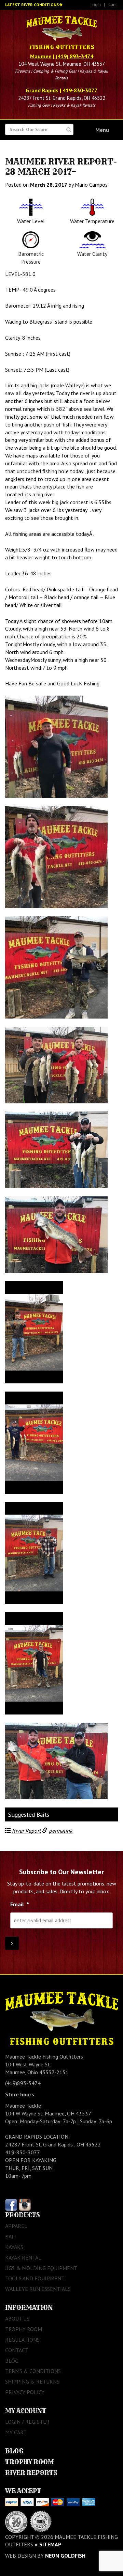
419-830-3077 (80, 90)
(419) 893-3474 (74, 56)
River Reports (31, 2473)
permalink (61, 1831)
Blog (12, 2361)
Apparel (16, 2226)
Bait (11, 2236)
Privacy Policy (25, 2392)
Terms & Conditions (33, 2371)
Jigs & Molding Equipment (41, 2268)
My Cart (16, 2432)
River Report (26, 1831)
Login (96, 5)
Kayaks (14, 2247)
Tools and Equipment (35, 2278)
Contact (17, 2350)
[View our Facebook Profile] (11, 2204)
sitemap (50, 2544)
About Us (17, 2318)
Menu (102, 130)
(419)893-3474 (23, 2083)
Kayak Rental (23, 2257)
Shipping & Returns (32, 2381)
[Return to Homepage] (61, 33)
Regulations (22, 2340)
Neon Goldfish (65, 2556)
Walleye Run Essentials (38, 2289)
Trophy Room (24, 2329)
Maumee (41, 56)
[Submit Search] (69, 130)
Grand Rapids (42, 90)
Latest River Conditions (32, 5)
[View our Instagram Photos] (25, 2204)
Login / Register (27, 2422)
